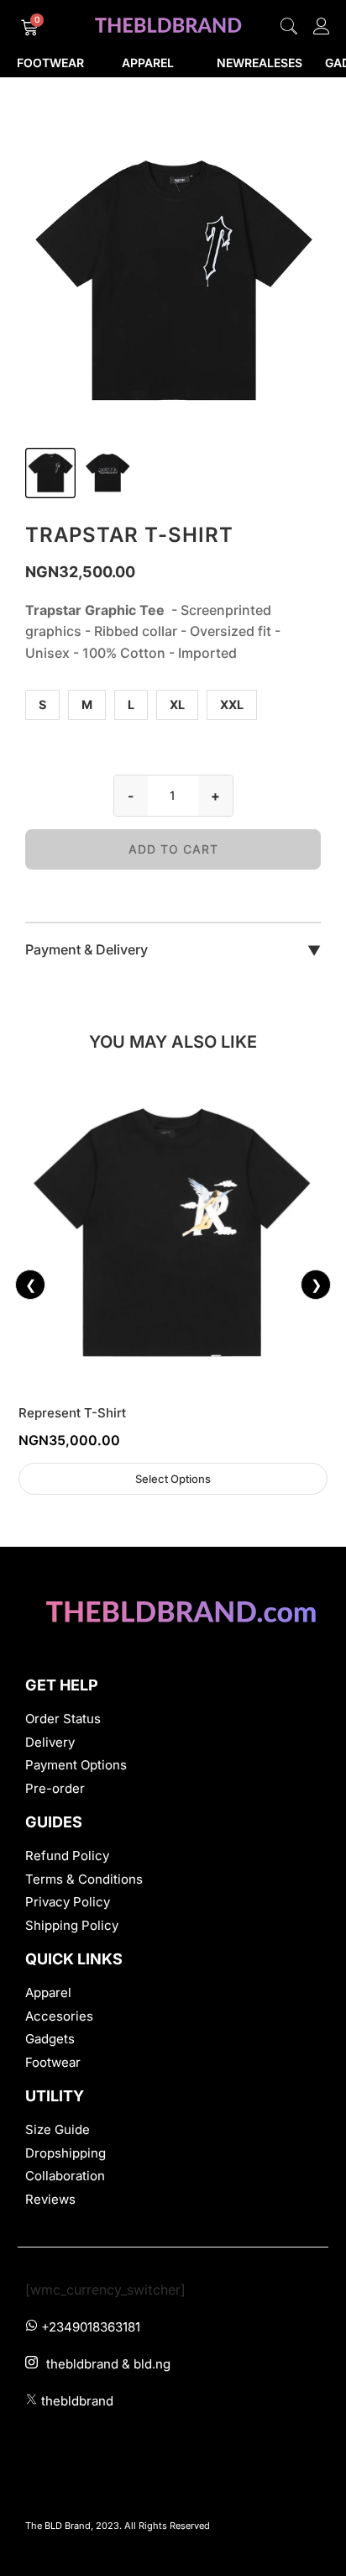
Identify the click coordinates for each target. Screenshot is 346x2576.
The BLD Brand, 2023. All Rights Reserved (118, 2526)
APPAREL (148, 63)
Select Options (173, 1479)
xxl (232, 704)
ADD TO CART (173, 849)
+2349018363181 (91, 2327)
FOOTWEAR (50, 63)
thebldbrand (77, 2401)
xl (177, 704)
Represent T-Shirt (72, 1413)
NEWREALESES (259, 63)
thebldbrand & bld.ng (108, 2364)
